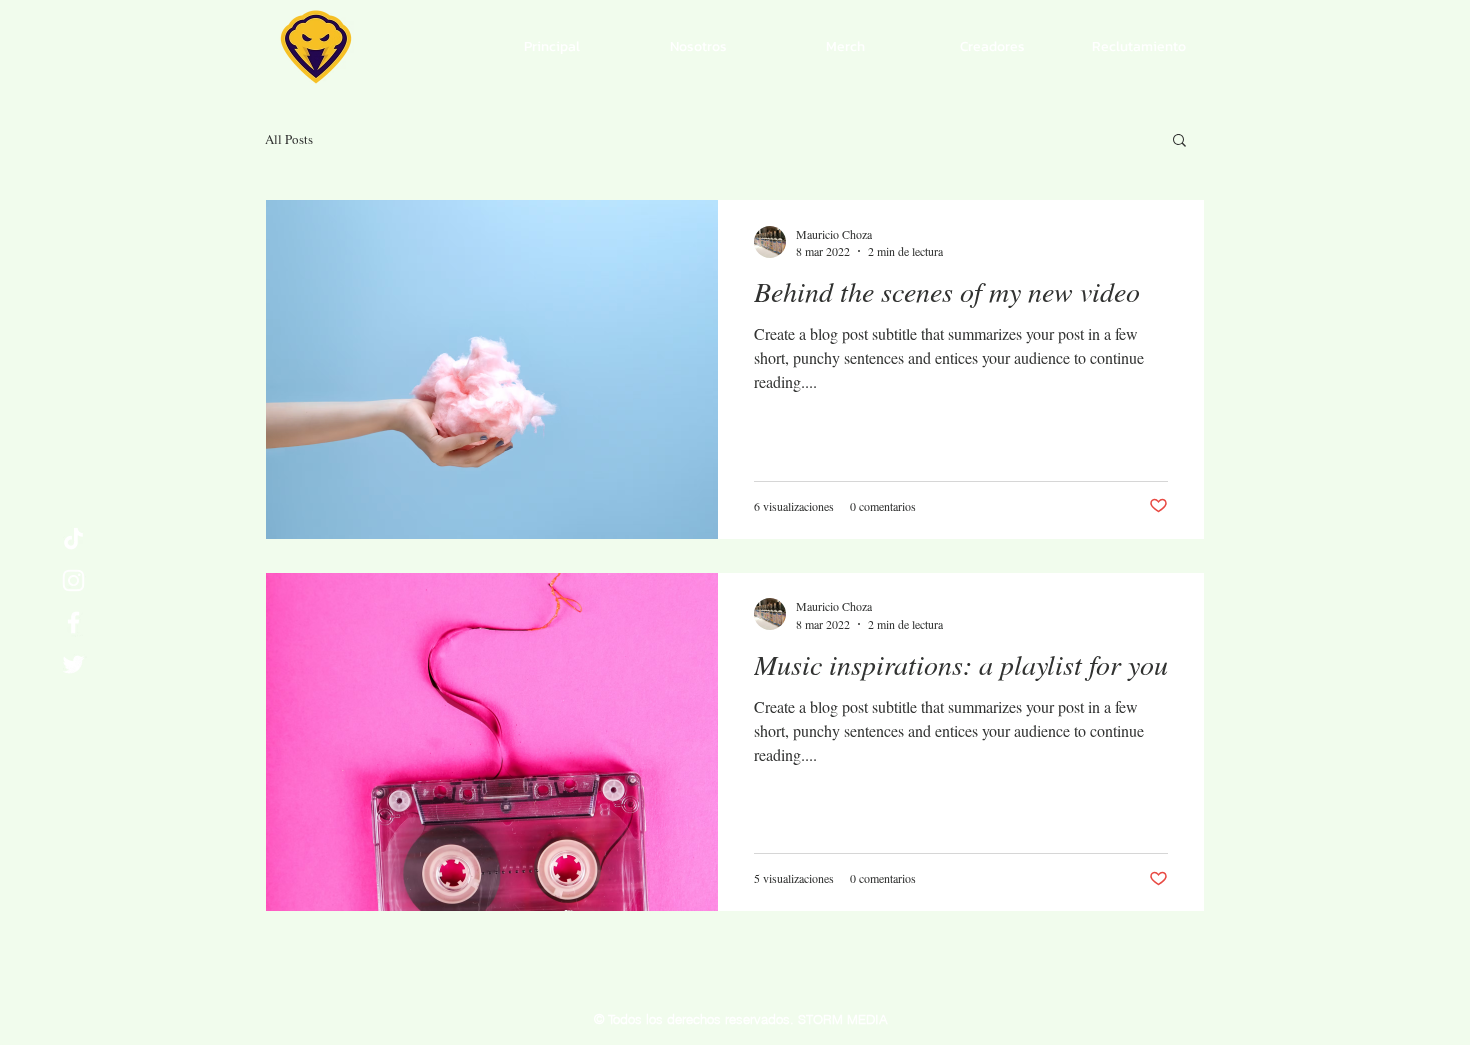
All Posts (289, 139)
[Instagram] (73, 580)
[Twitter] (73, 664)
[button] (1179, 141)
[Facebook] (73, 622)
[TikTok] (73, 538)
